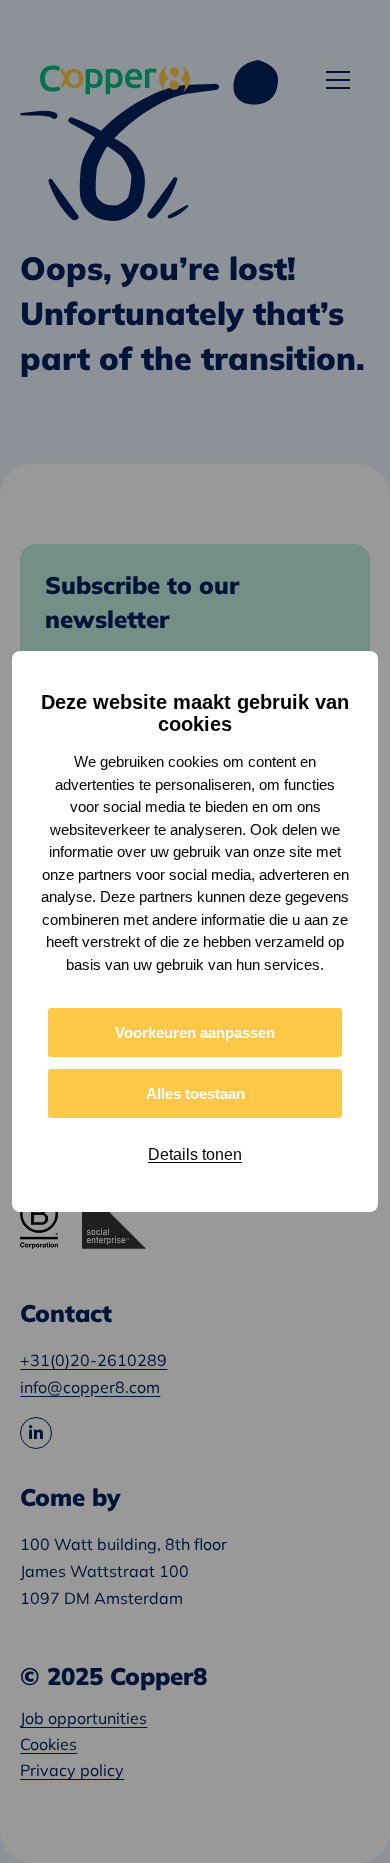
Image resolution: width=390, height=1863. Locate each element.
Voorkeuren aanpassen (195, 1032)
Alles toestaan (195, 1093)
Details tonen (195, 1154)
